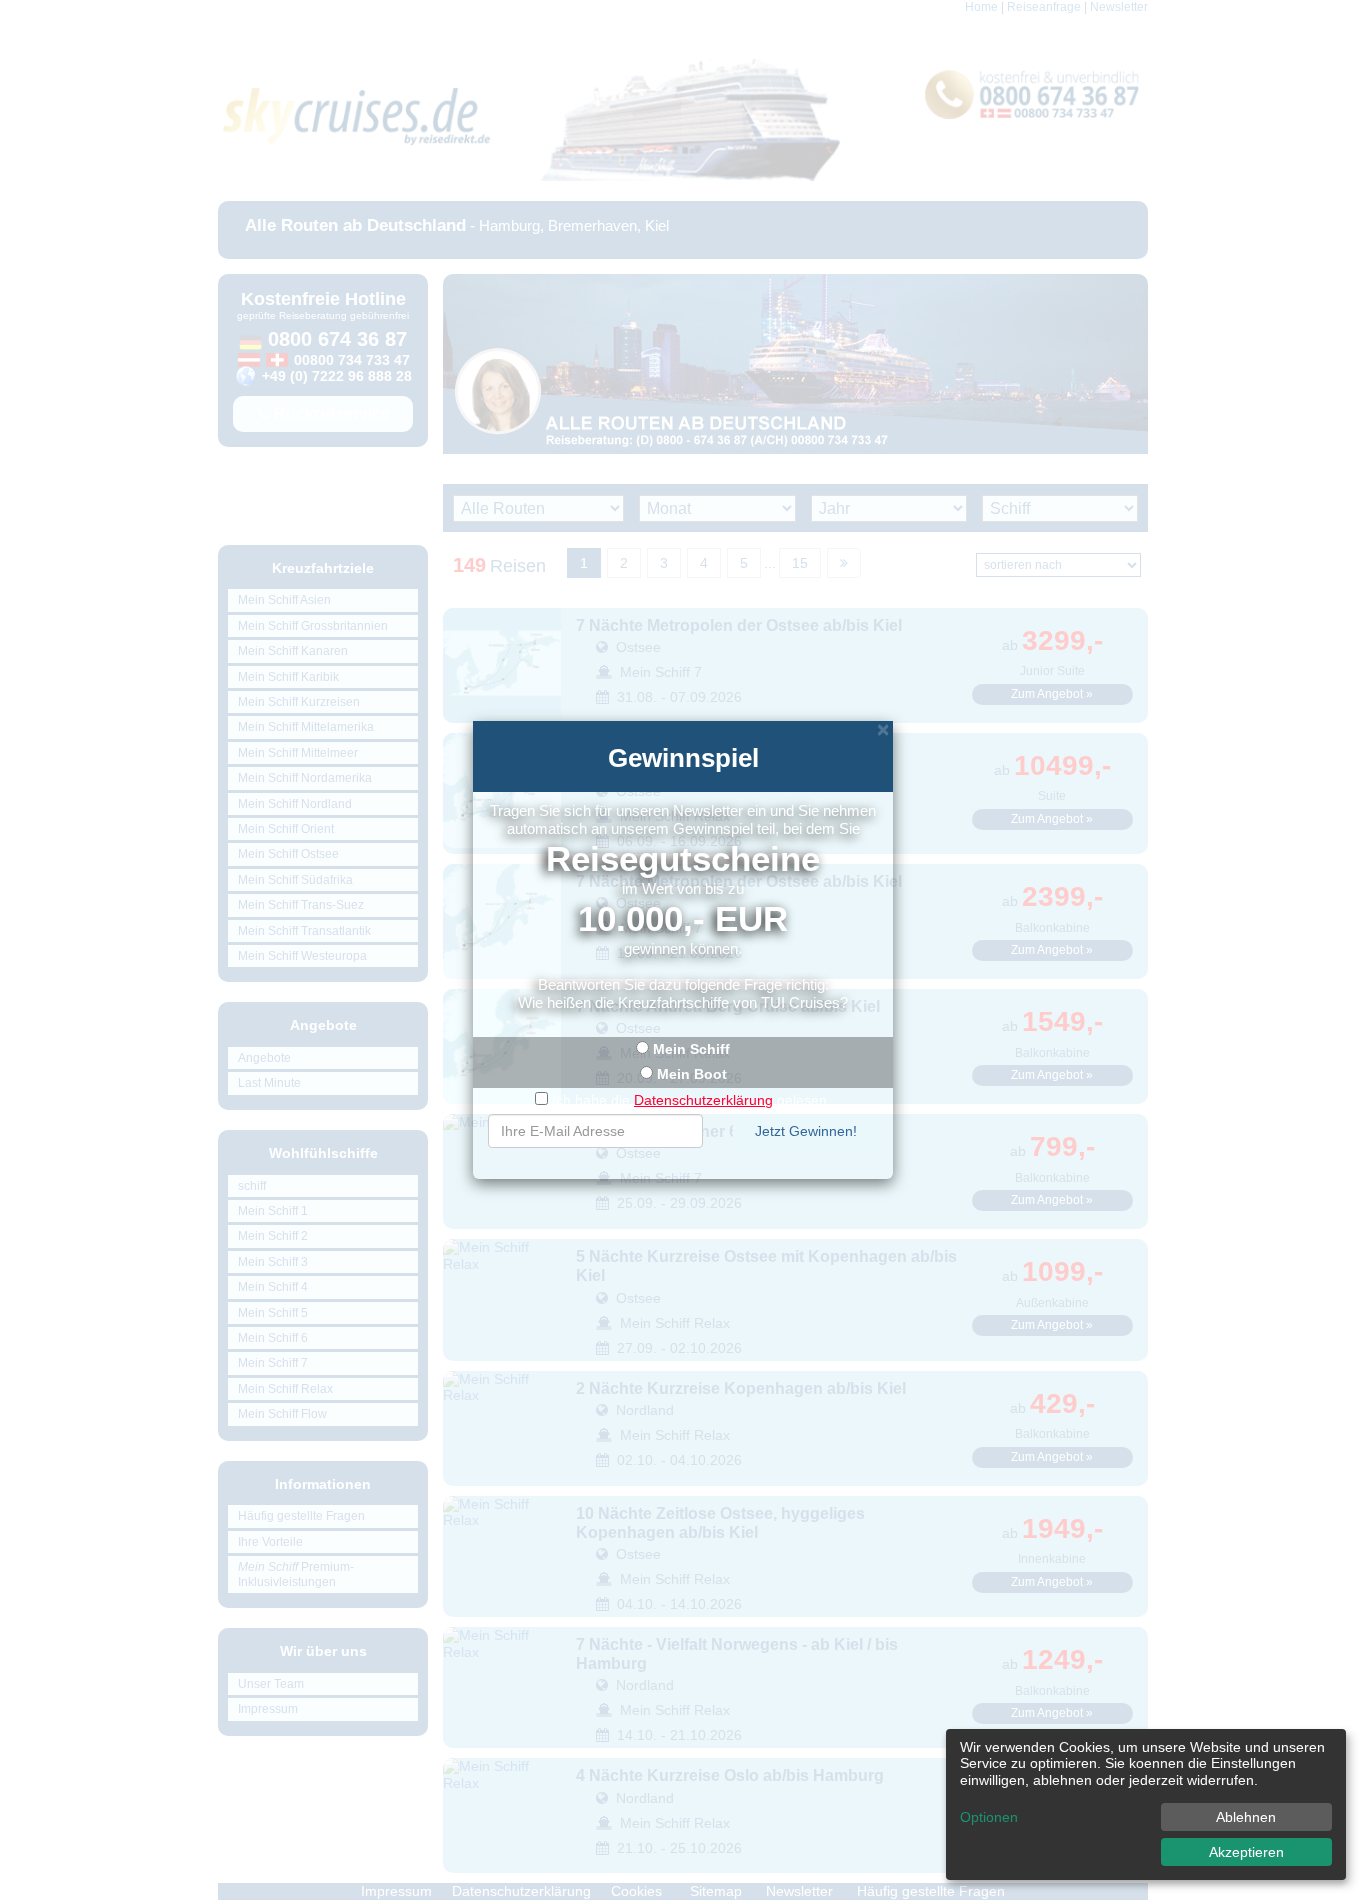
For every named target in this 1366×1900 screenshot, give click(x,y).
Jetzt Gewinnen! (806, 1131)
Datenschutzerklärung (703, 1100)
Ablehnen (1246, 1817)
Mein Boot (692, 1074)
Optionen (989, 1817)
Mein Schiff (691, 1049)
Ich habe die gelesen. (691, 1100)
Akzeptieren (1246, 1852)
